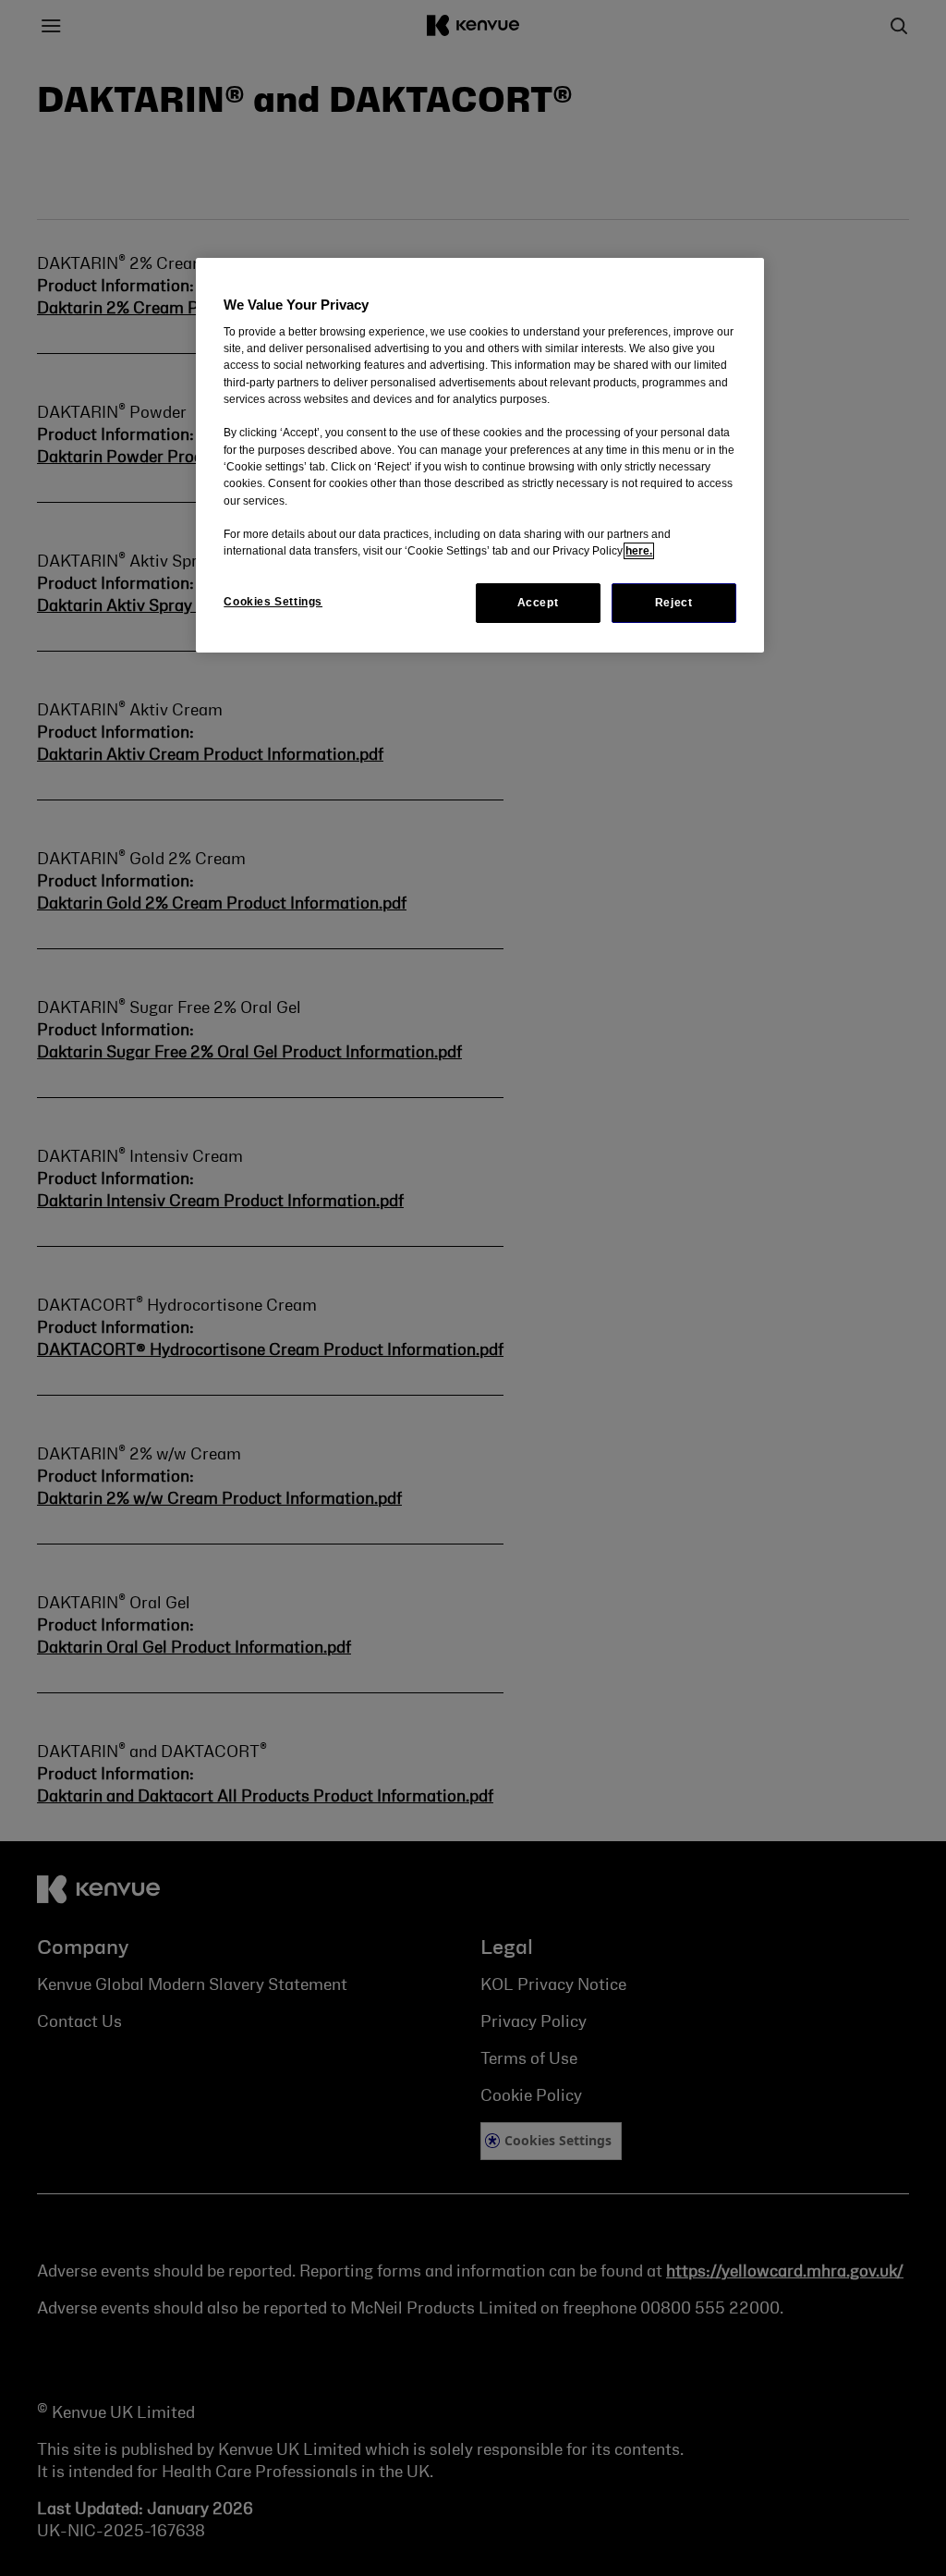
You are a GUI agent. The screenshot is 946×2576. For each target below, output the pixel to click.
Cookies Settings (273, 602)
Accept (538, 603)
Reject (674, 603)
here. (639, 551)
